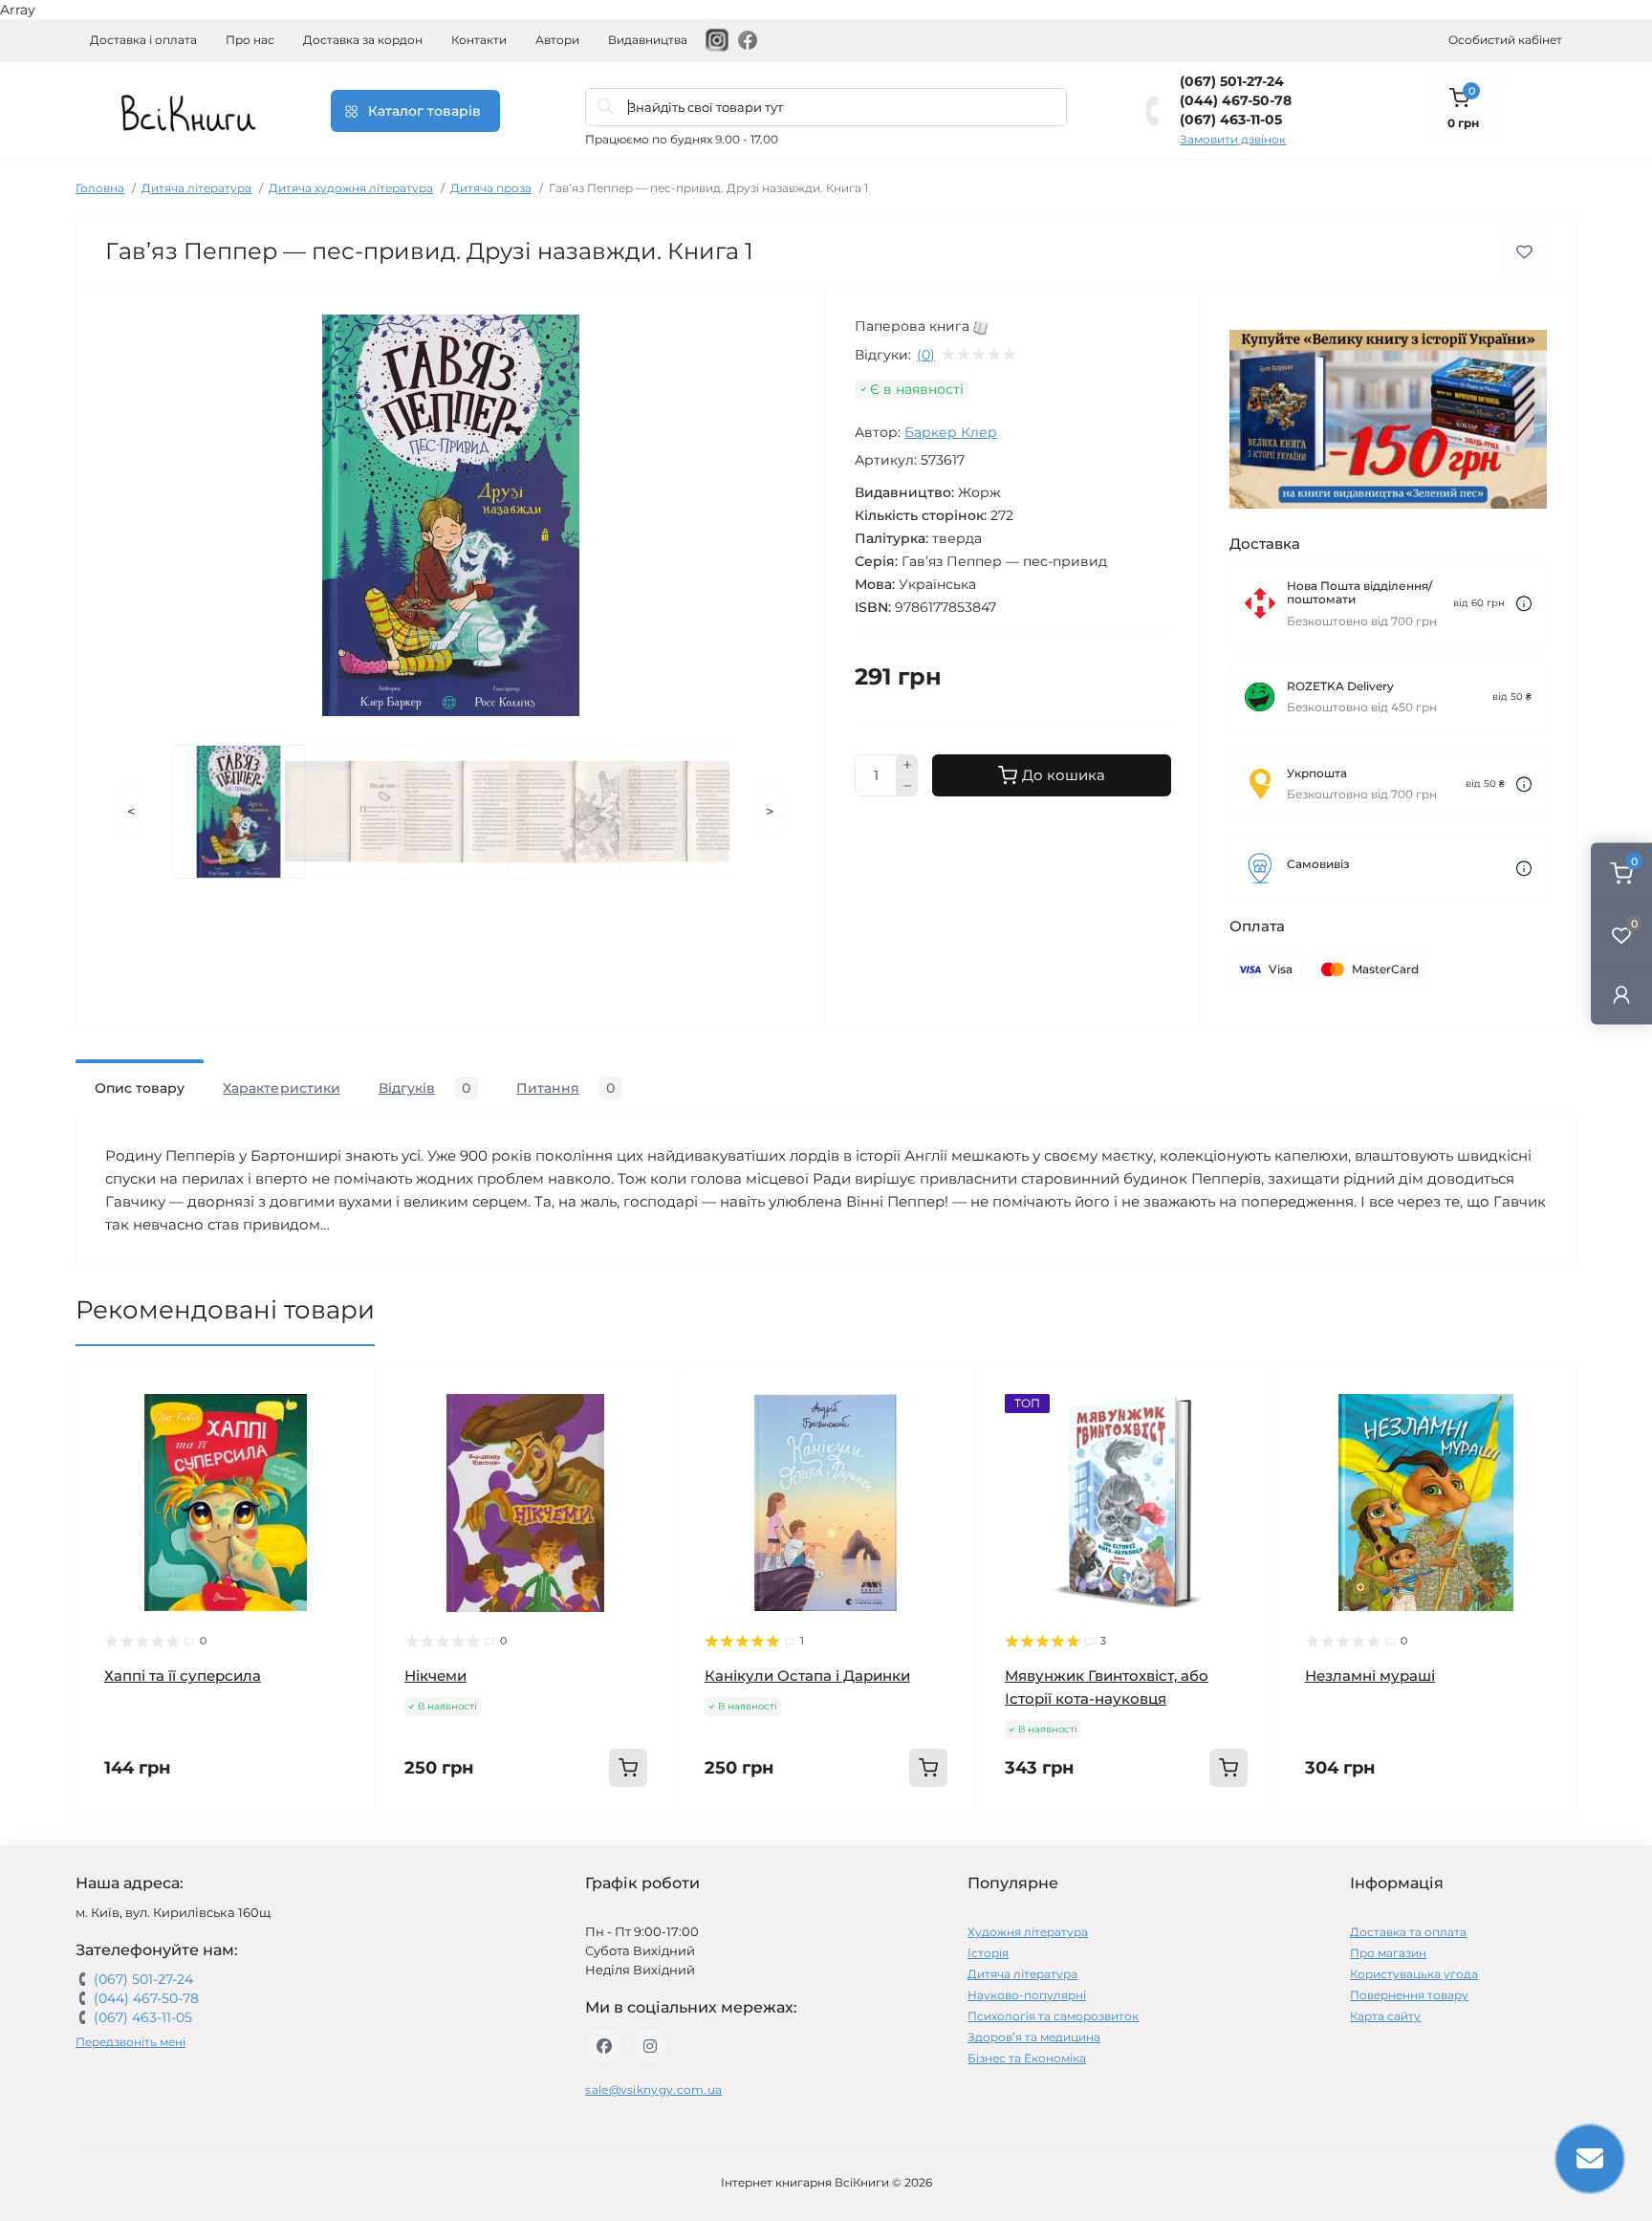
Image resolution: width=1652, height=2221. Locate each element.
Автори (557, 40)
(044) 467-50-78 (1236, 100)
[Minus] (907, 787)
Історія (988, 1953)
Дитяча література (196, 188)
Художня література (1028, 1932)
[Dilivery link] (1524, 604)
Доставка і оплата (143, 40)
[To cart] (628, 1768)
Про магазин (1388, 1953)
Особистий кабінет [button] (1505, 40)
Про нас (250, 40)
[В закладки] (1524, 252)
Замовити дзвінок (1233, 139)
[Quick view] (347, 1394)
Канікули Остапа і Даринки (807, 1676)
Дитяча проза (491, 188)
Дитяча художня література (351, 188)
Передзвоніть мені (130, 2042)
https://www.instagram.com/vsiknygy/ (650, 2046)
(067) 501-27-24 (1232, 81)
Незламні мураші (1370, 1676)
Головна (100, 188)
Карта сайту (1385, 2016)
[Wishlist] (347, 1430)
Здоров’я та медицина (1034, 2037)
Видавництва (648, 40)
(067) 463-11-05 (1231, 120)
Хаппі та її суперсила (183, 1676)
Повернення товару (1409, 1995)
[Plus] (907, 765)
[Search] (606, 107)
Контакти (479, 40)
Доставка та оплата (1408, 1932)
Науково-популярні (1027, 1995)
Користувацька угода (1414, 1974)
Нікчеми (435, 1676)
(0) (926, 355)
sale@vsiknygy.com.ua (653, 2090)
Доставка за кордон (363, 40)
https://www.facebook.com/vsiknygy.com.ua (604, 2046)
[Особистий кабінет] (1621, 994)
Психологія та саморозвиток (1053, 2016)
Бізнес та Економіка (1027, 2058)
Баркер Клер (951, 432)
